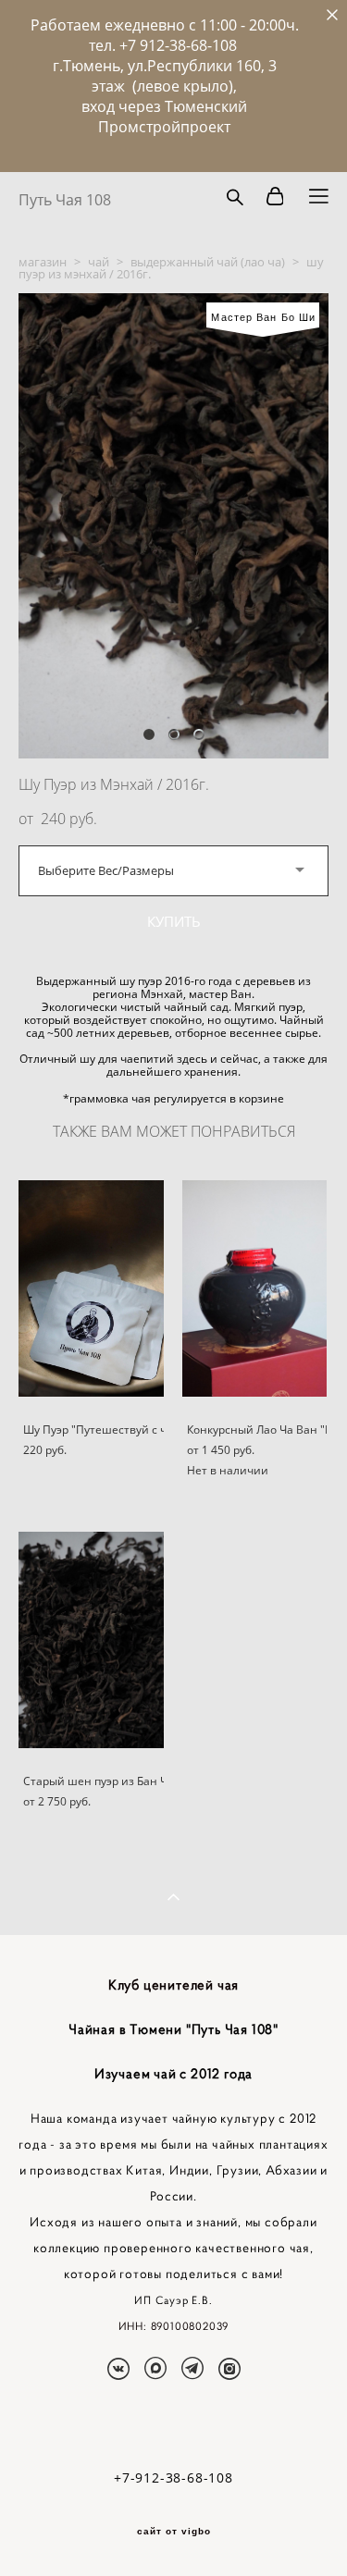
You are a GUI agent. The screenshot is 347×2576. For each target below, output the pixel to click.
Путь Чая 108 (65, 200)
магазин (43, 262)
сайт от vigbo (174, 2532)
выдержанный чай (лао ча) (208, 262)
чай (99, 262)
